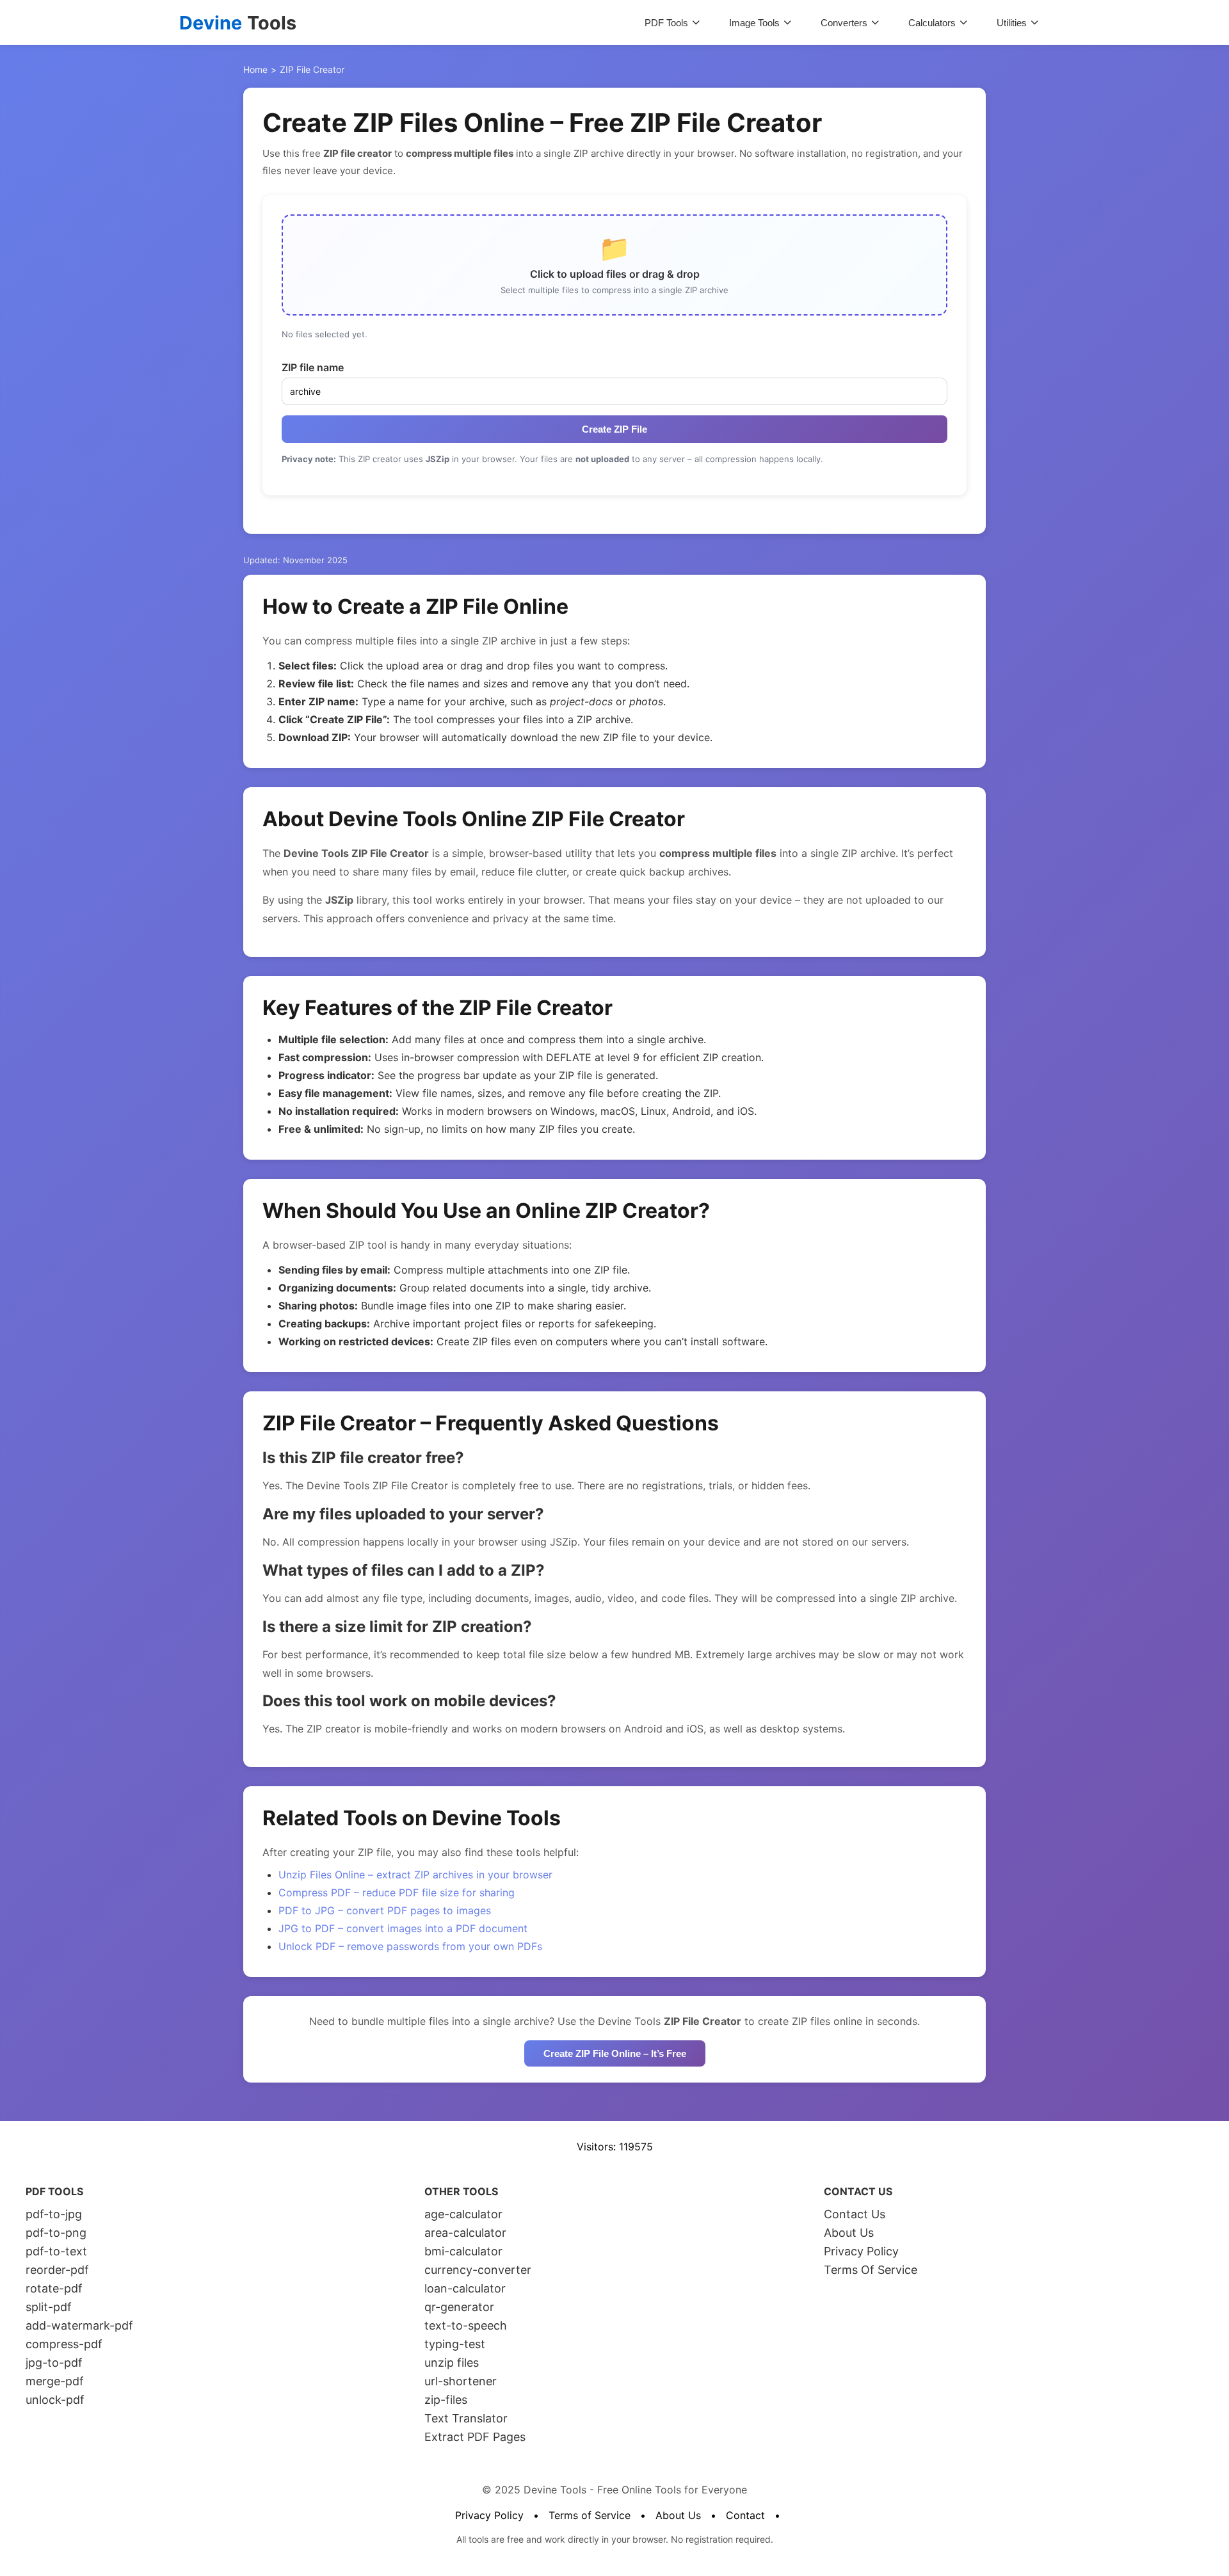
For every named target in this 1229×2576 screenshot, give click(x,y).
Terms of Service (590, 2515)
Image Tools (754, 23)
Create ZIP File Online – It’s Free (615, 2053)
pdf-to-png (56, 2233)
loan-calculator (465, 2288)
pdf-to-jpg (54, 2214)
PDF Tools (666, 23)
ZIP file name (313, 367)
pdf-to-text (56, 2251)
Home (255, 69)
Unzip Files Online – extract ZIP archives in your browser (415, 1875)
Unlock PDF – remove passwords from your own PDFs (410, 1946)
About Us (849, 2233)
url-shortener (461, 2381)
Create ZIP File (614, 429)
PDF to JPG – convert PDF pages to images (385, 1910)
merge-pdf (55, 2381)
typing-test (455, 2344)
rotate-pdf (54, 2288)
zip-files (446, 2400)
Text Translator (466, 2418)
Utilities (1012, 23)
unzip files (452, 2363)
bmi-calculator (463, 2251)
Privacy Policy (861, 2251)
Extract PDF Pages (475, 2437)
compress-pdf (64, 2344)
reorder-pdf (57, 2270)
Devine (238, 23)
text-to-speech (466, 2325)
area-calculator (465, 2233)
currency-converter (478, 2270)
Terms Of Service (871, 2270)
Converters (844, 23)
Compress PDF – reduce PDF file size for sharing (397, 1892)
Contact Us (855, 2214)
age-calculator (463, 2214)
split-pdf (49, 2307)
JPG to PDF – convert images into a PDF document (403, 1928)
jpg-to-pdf (54, 2363)
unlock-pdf (55, 2400)
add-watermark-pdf (79, 2325)
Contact (745, 2515)
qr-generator (459, 2307)
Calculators (932, 23)
